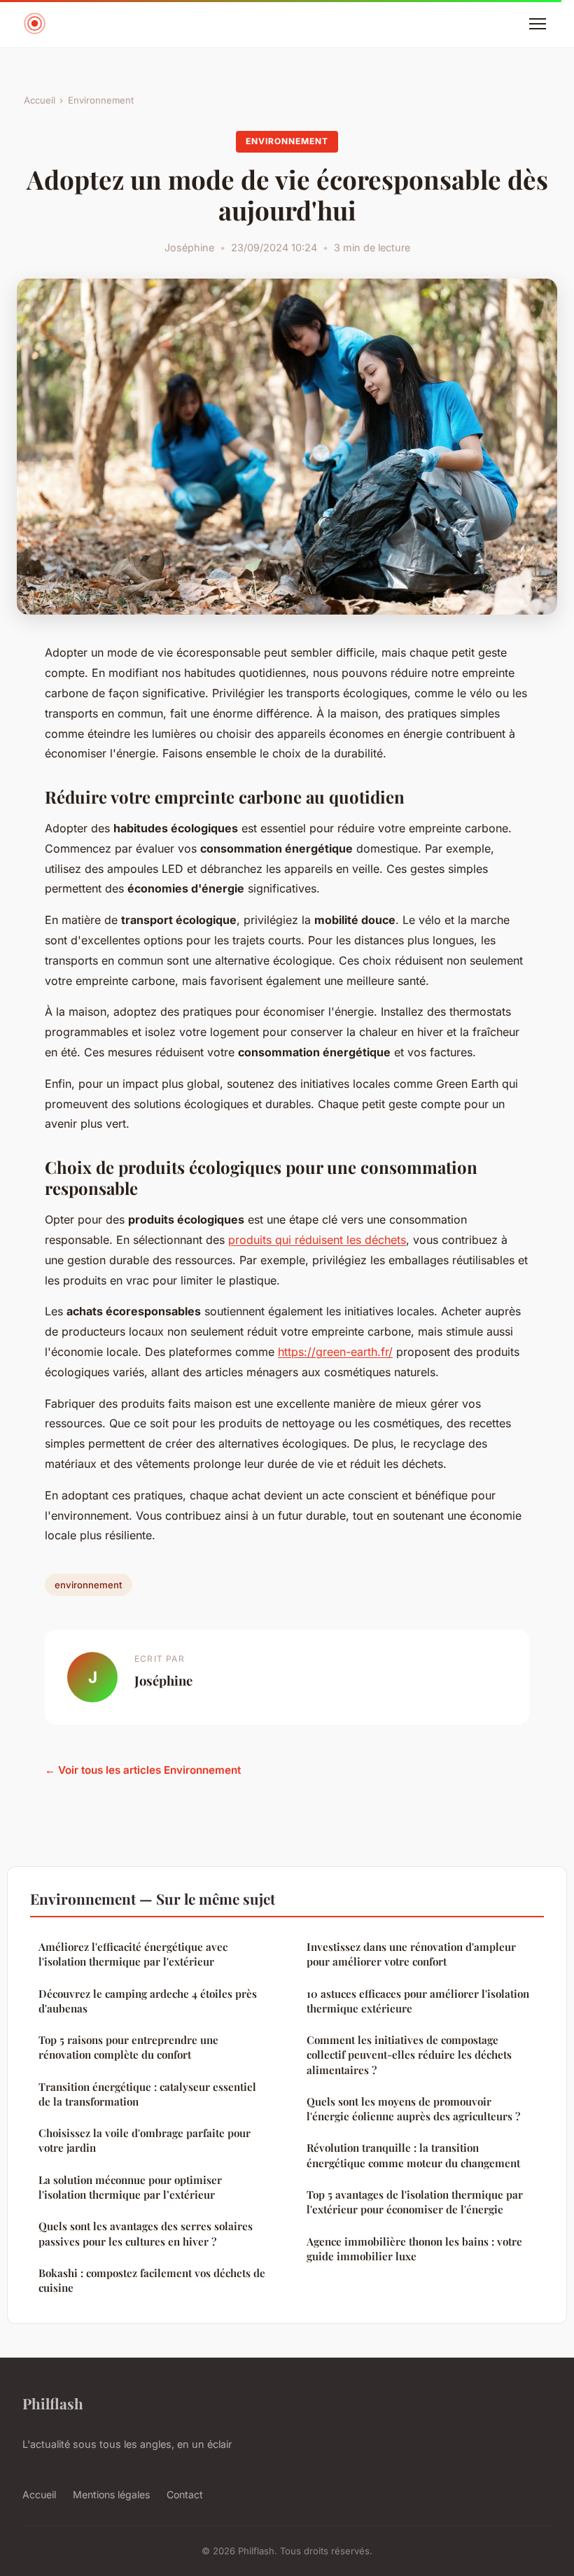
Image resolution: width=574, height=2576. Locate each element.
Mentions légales (111, 2494)
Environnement (101, 100)
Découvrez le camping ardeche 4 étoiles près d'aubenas (148, 2001)
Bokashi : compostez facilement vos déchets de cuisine (152, 2280)
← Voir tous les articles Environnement (143, 1770)
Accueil (40, 100)
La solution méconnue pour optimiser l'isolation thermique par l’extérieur (130, 2187)
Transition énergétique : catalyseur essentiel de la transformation (147, 2094)
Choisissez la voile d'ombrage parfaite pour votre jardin (145, 2140)
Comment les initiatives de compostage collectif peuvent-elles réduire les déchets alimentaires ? (409, 2055)
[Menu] (538, 24)
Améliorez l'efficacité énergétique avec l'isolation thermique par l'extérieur (133, 1954)
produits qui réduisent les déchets (317, 1240)
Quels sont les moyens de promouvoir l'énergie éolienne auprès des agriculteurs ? (413, 2109)
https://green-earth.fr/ (335, 1352)
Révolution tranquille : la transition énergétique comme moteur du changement (413, 2155)
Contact (185, 2494)
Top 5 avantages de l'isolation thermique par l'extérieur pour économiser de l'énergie (415, 2202)
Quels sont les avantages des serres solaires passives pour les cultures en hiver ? (146, 2233)
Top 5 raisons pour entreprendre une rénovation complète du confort (128, 2047)
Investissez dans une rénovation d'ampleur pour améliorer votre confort (411, 1954)
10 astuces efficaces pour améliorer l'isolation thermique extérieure (418, 2001)
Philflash (53, 2403)
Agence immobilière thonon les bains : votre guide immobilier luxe (414, 2249)
